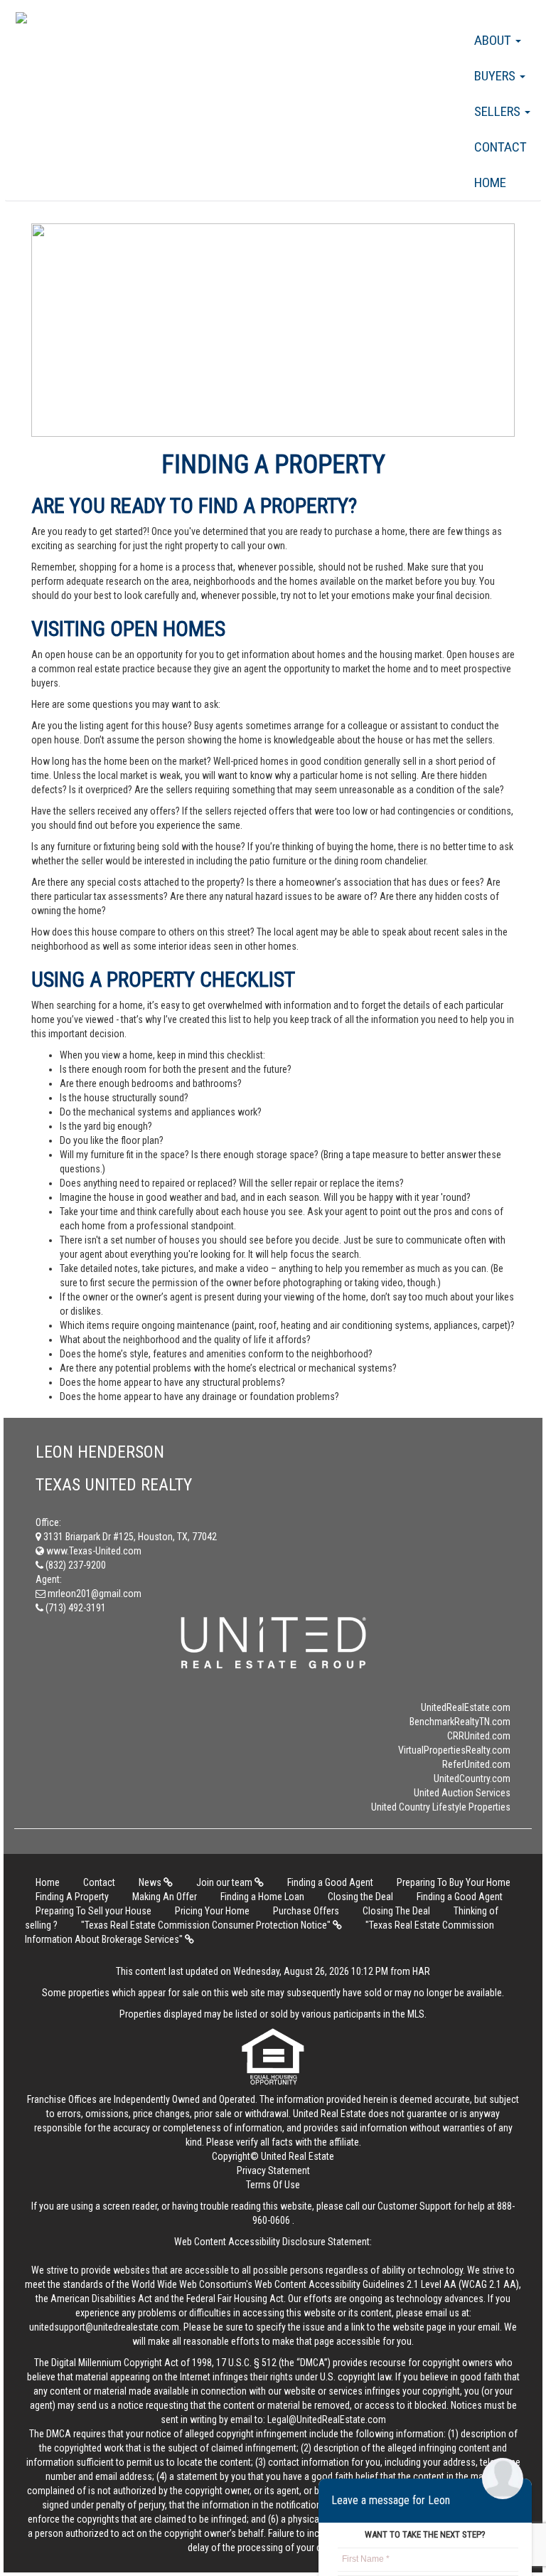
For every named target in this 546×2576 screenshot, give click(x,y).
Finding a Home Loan (262, 1897)
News (151, 1882)
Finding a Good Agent (330, 1882)
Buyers (496, 76)
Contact (500, 147)
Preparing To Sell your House (93, 1911)
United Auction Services (462, 1793)
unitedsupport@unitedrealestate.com (104, 2327)
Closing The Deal (396, 1911)
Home (490, 182)
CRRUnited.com (479, 1736)
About (494, 40)
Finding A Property (72, 1897)
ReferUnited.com (476, 1764)
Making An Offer (165, 1897)
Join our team (225, 1882)
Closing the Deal (360, 1897)
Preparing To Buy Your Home (454, 1882)
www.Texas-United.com (93, 1551)
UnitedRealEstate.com (466, 1707)
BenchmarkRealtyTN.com (460, 1722)
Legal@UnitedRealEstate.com (327, 2419)
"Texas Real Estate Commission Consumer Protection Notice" (207, 1925)
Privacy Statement (273, 2170)
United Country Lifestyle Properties (441, 1807)
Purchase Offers (306, 1911)
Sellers (499, 111)
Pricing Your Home (212, 1911)
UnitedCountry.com (472, 1779)
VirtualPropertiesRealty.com (454, 1750)
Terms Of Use (273, 2185)
